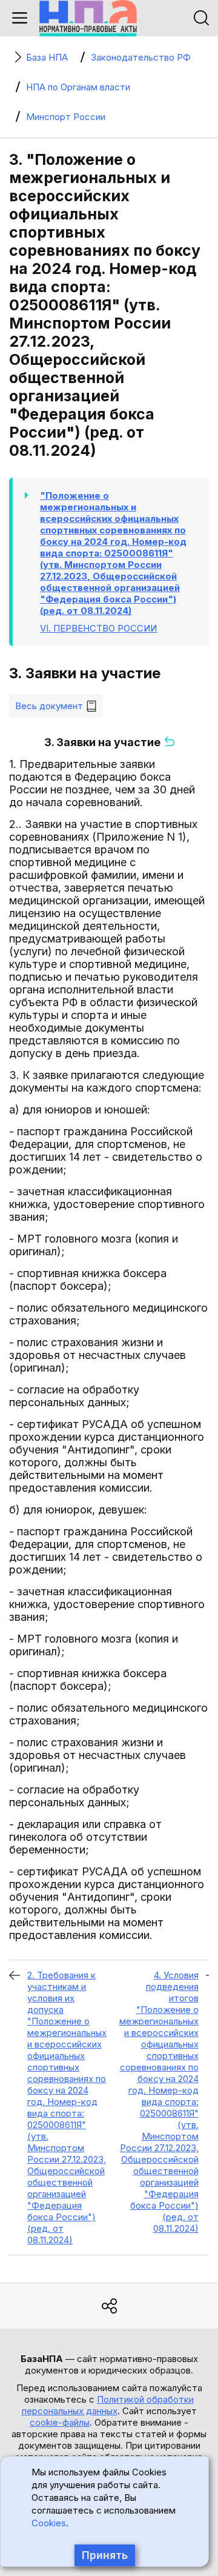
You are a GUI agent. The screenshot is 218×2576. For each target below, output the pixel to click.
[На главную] (88, 18)
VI (98, 628)
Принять (105, 2555)
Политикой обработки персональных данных (108, 2405)
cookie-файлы (60, 2422)
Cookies (49, 2523)
